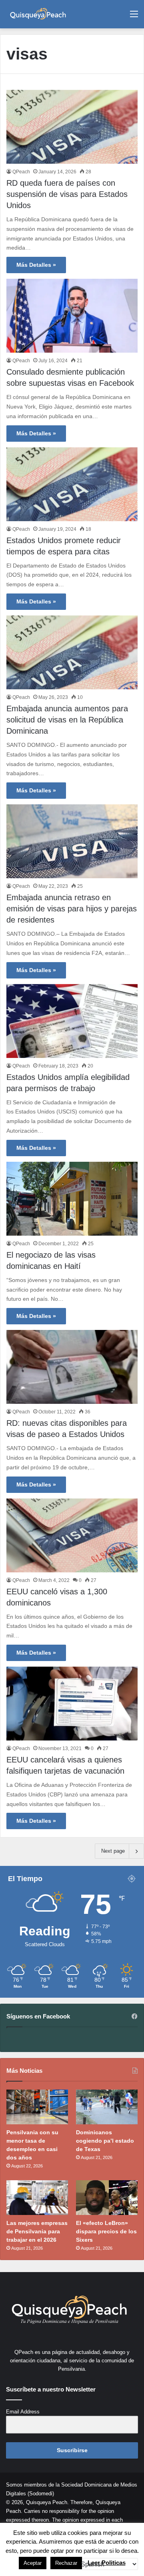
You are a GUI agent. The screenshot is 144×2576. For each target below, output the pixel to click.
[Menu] (134, 17)
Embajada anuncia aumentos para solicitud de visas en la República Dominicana (67, 720)
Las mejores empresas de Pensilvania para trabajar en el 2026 (37, 2231)
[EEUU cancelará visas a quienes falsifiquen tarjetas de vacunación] (72, 1704)
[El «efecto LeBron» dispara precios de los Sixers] (107, 2198)
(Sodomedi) (41, 2494)
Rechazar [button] (66, 2563)
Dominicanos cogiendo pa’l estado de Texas (105, 2141)
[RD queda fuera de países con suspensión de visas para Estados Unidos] (72, 127)
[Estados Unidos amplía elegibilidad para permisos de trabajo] (72, 1021)
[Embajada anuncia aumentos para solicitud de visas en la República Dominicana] (72, 652)
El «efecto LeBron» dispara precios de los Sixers (106, 2231)
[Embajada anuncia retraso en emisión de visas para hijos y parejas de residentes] (72, 841)
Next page (113, 1851)
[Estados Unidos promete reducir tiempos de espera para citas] (72, 484)
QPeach (21, 172)
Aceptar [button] (33, 2563)
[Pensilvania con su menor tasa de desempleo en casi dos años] (37, 2107)
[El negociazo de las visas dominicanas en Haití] (72, 1199)
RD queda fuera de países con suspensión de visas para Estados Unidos (67, 194)
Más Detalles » (36, 265)
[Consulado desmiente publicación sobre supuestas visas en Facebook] (72, 316)
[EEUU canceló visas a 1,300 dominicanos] (72, 1535)
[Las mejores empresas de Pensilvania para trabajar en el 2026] (37, 2198)
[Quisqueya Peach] (38, 14)
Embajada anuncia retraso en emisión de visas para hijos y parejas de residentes (72, 909)
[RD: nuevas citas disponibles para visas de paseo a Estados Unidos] (72, 1367)
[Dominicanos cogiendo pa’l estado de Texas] (107, 2107)
